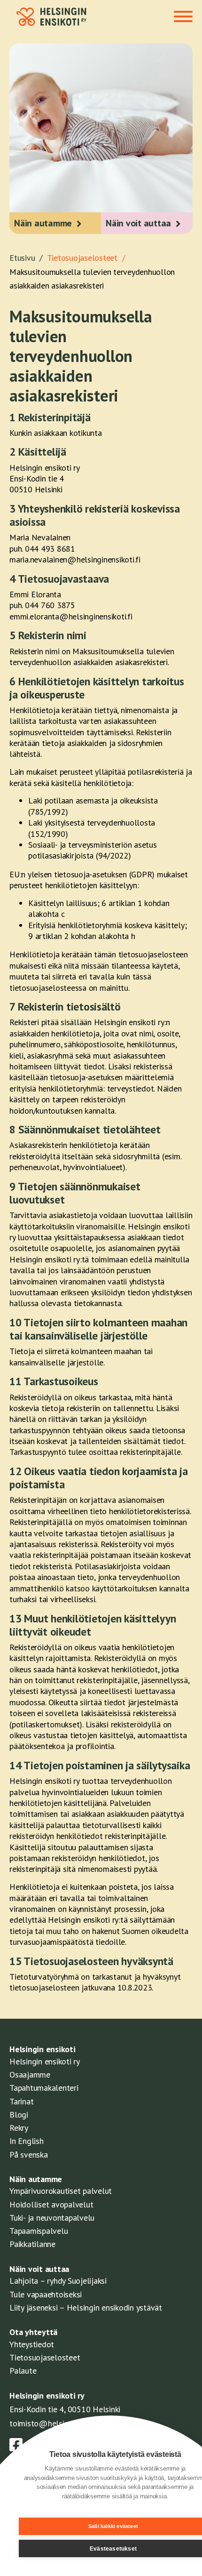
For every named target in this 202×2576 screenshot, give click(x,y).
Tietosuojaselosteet (45, 2357)
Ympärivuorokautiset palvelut (61, 2191)
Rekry (19, 2128)
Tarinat (21, 2101)
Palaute (23, 2371)
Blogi (19, 2115)
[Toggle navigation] (183, 17)
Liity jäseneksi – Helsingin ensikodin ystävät (86, 2307)
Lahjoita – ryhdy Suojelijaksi (58, 2281)
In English (27, 2141)
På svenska (29, 2155)
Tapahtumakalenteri (44, 2088)
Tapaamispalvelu (39, 2231)
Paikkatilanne (32, 2244)
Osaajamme (30, 2074)
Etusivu (27, 258)
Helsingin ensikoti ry (45, 2061)
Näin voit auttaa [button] (138, 223)
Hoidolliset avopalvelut (51, 2204)
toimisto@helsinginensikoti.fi (61, 2423)
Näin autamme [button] (43, 223)
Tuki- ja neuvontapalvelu (52, 2218)
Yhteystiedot (32, 2344)
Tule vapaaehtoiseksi (46, 2294)
